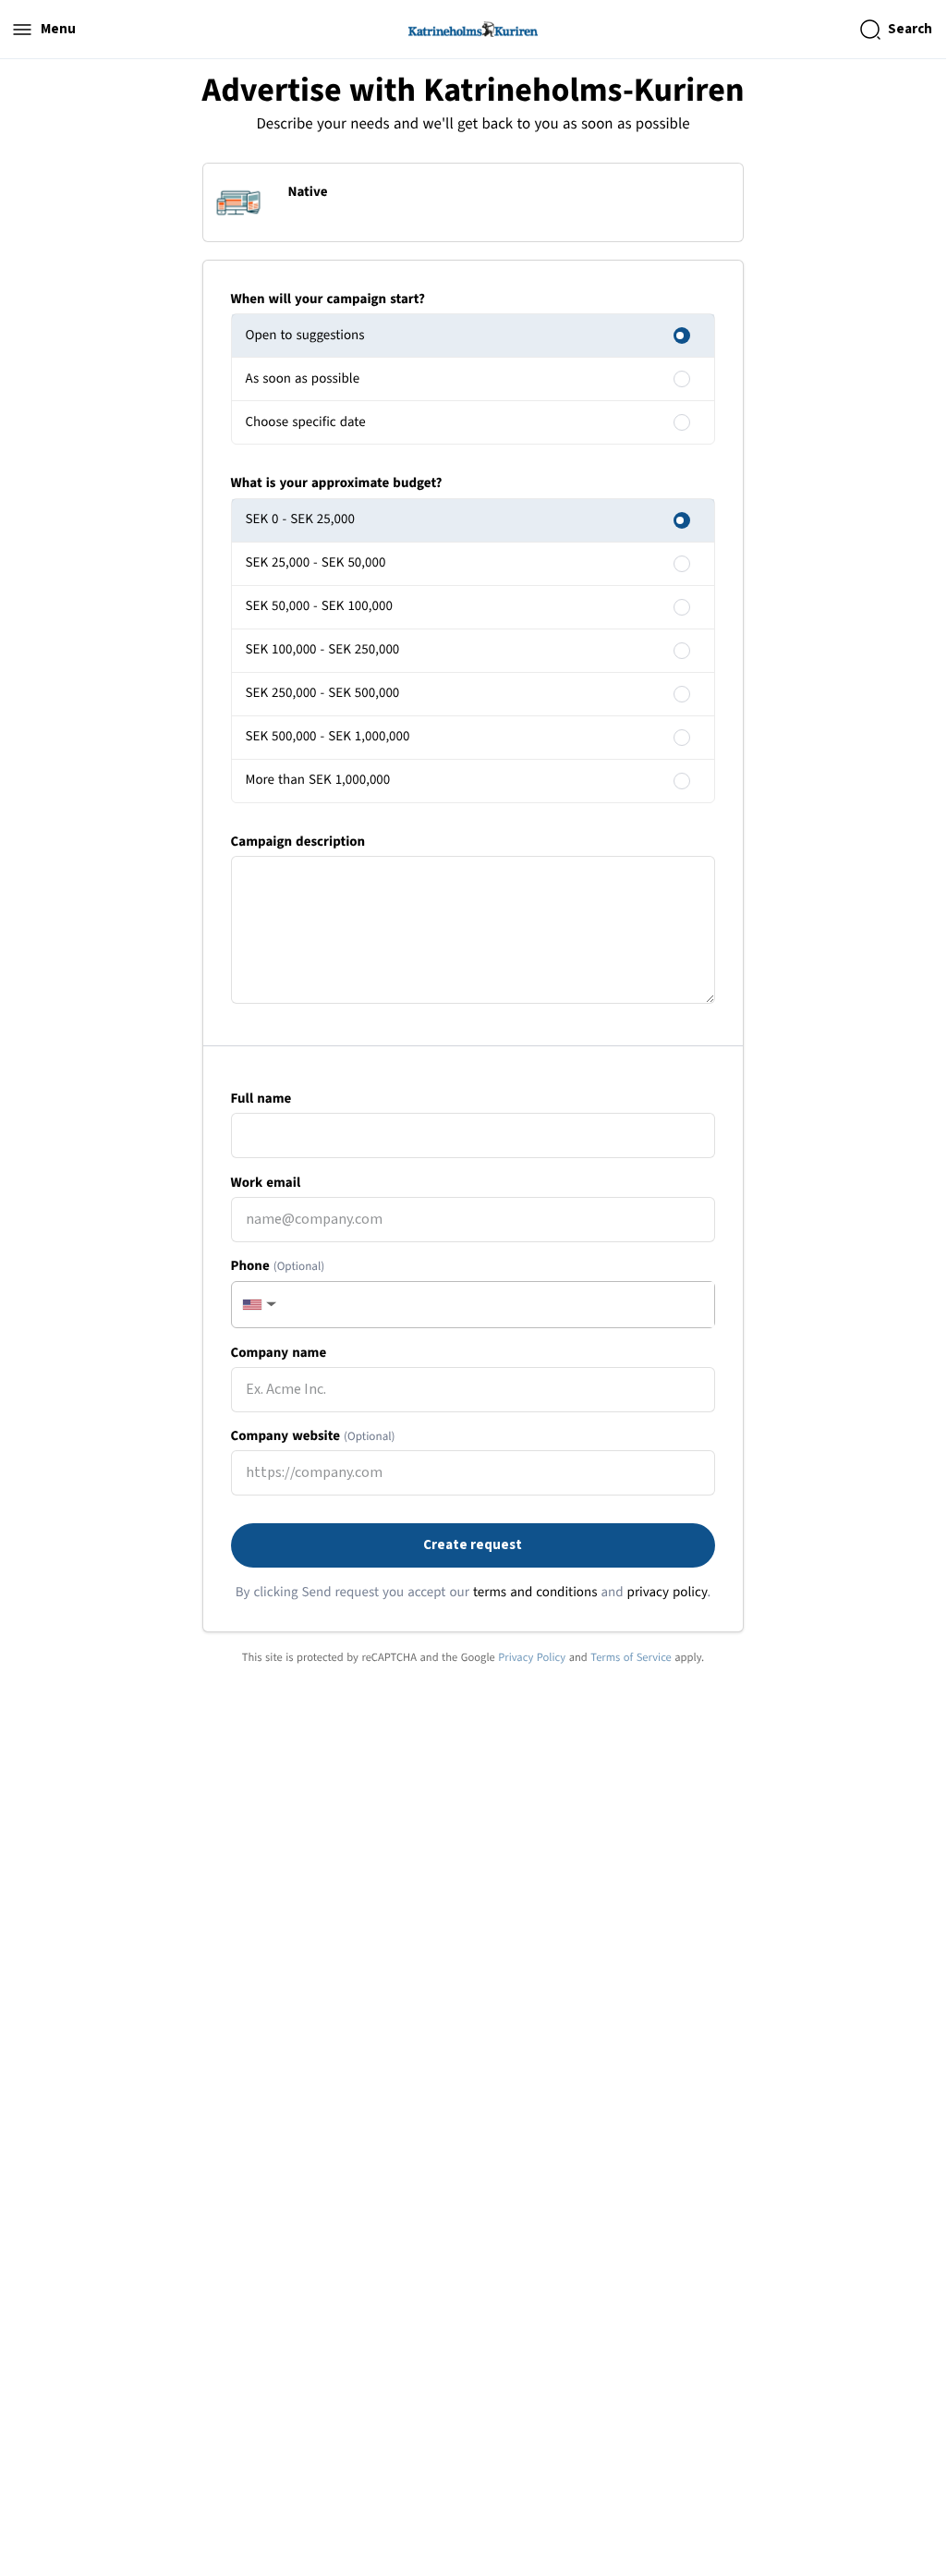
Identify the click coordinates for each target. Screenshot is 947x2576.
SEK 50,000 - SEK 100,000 (319, 606)
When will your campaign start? (328, 299)
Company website (313, 1436)
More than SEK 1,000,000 (318, 780)
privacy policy (668, 1592)
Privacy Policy (532, 1657)
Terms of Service (631, 1657)
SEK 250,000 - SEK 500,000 (323, 693)
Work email (266, 1183)
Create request (473, 1545)
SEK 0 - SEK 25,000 (300, 519)
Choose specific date (306, 422)
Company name (279, 1353)
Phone (278, 1266)
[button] (258, 1305)
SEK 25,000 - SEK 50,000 (316, 562)
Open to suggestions (305, 335)
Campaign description (298, 842)
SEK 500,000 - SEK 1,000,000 (328, 736)
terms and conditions (535, 1592)
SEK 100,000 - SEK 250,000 (323, 649)
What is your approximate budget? (337, 483)
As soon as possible (303, 378)
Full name (261, 1099)
